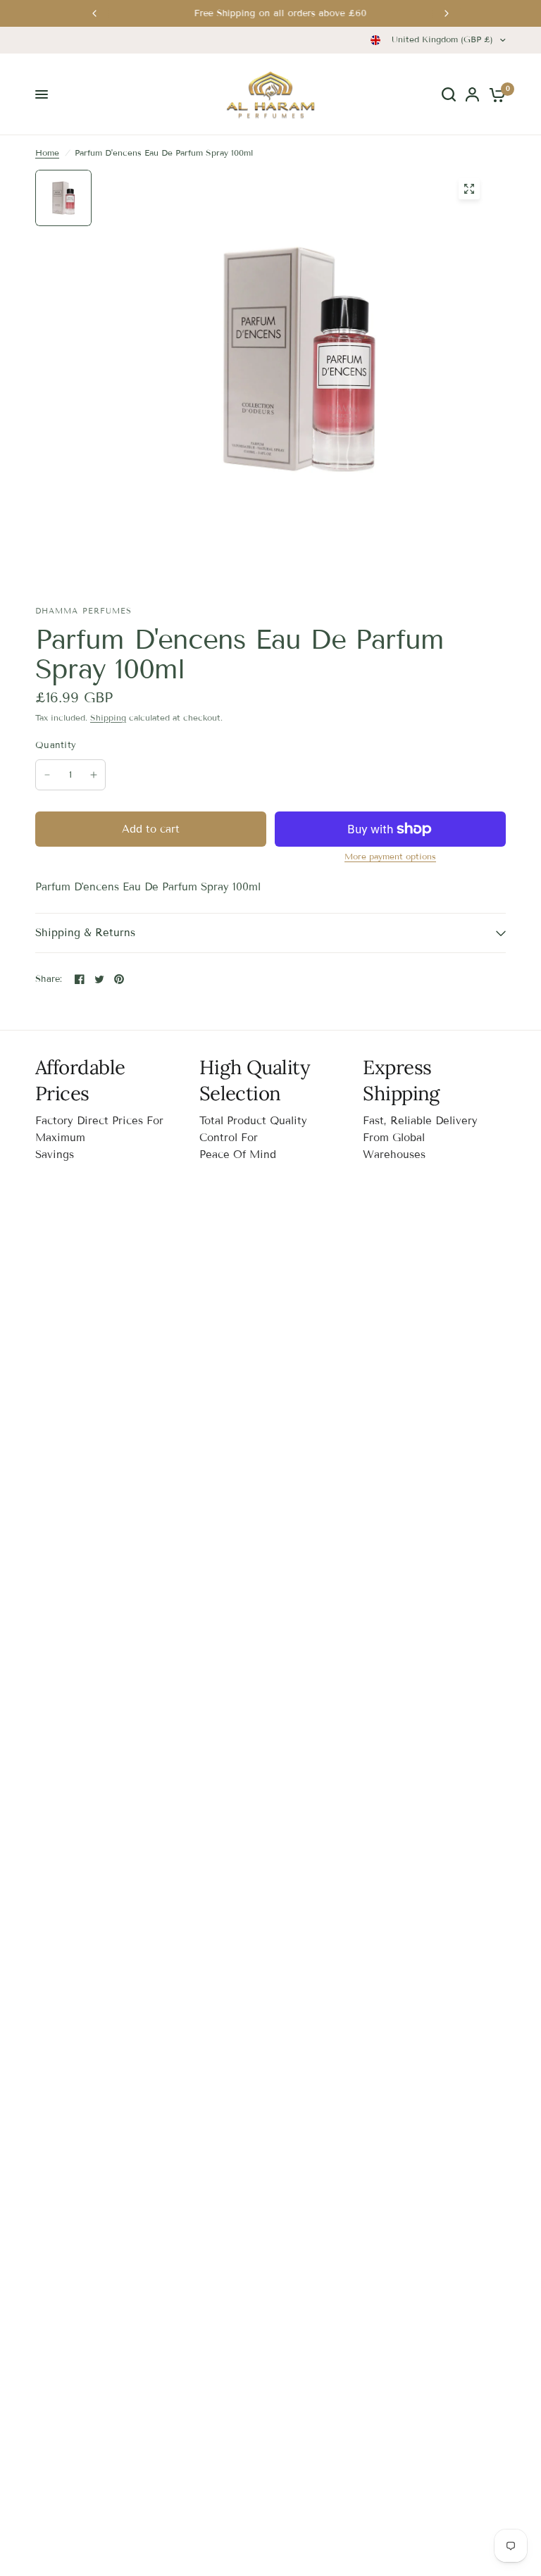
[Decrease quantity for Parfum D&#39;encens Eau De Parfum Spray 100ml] (47, 775)
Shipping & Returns (85, 933)
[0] (495, 94)
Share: (49, 979)
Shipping (108, 717)
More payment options (390, 857)
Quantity (56, 745)
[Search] (449, 94)
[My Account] (472, 94)
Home (47, 153)
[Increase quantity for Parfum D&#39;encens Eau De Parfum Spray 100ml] (94, 775)
